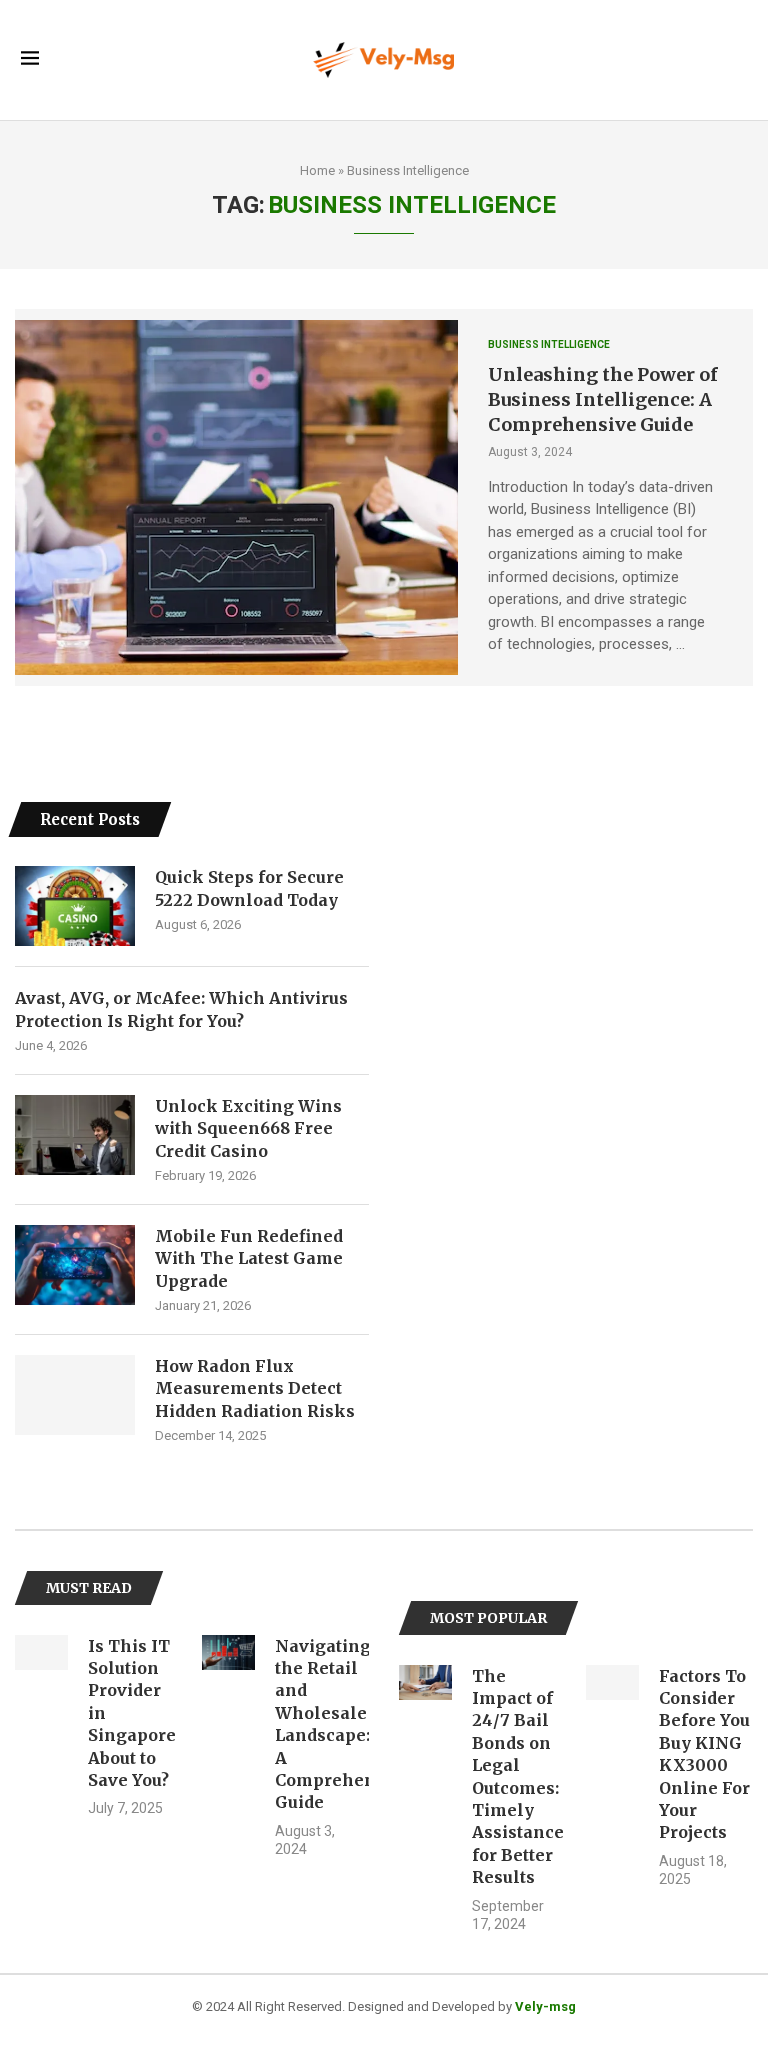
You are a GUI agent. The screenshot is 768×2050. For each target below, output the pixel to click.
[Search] (737, 60)
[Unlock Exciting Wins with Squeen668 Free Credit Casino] (75, 1135)
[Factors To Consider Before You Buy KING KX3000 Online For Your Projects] (612, 1683)
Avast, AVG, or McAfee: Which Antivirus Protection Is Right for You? (181, 1009)
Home (317, 170)
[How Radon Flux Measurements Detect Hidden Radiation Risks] (75, 1395)
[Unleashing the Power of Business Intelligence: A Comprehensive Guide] (236, 497)
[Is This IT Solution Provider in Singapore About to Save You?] (41, 1653)
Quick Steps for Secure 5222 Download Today (249, 888)
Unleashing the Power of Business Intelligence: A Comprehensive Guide (603, 399)
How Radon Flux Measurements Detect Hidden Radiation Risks (255, 1388)
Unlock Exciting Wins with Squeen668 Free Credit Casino (248, 1128)
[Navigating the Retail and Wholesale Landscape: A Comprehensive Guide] (228, 1653)
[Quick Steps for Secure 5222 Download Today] (75, 906)
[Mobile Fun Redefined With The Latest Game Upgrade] (75, 1265)
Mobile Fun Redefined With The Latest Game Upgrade (249, 1258)
